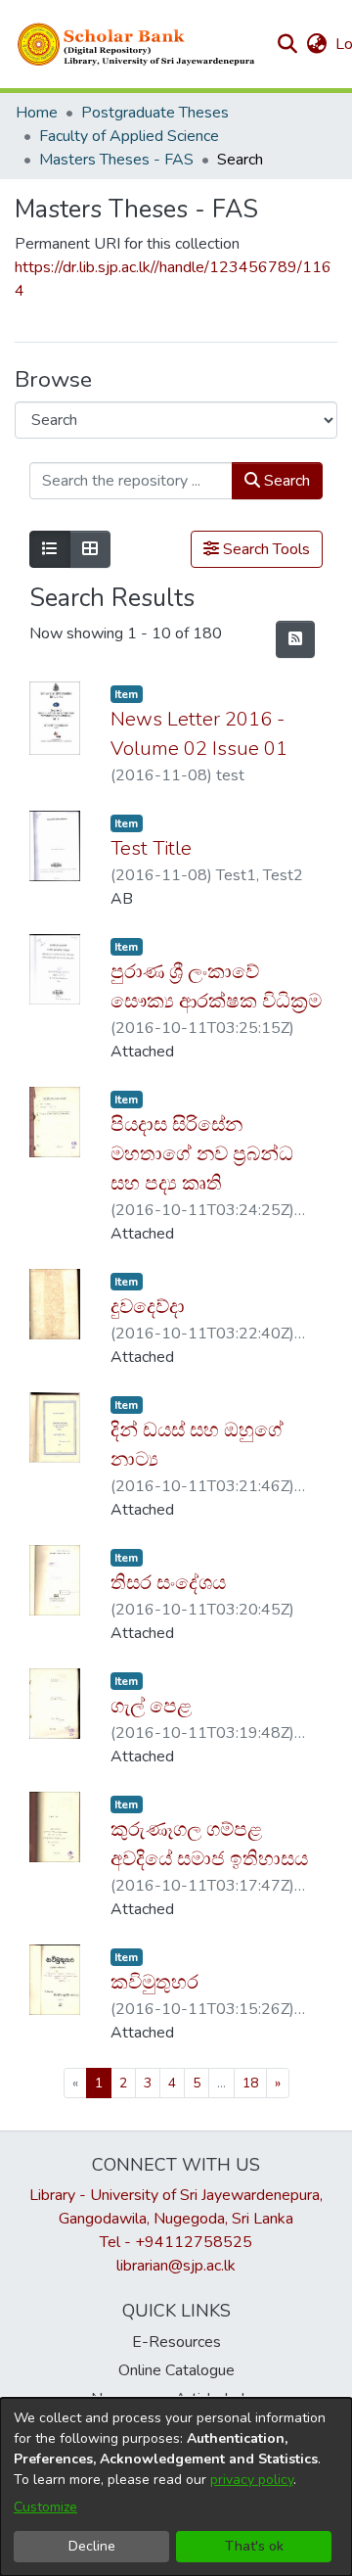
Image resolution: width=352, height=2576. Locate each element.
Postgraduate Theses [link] (155, 113)
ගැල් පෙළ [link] (151, 1706)
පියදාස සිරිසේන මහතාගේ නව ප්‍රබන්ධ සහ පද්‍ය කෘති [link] (202, 1154)
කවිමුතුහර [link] (154, 1982)
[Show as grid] (90, 549)
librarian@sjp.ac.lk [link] (176, 2266)
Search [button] (285, 481)
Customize (45, 2507)
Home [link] (37, 113)
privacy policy (252, 2480)
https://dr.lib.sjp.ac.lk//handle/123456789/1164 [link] (173, 279)
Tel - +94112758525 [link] (176, 2242)
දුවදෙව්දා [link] (148, 1307)
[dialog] (176, 2487)
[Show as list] (50, 549)
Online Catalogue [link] (176, 2370)
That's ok (254, 2546)
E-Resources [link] (176, 2342)
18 (250, 2083)
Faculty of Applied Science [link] (129, 136)
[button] (137, 44)
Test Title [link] (151, 848)
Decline (92, 2546)
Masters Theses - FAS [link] (116, 160)
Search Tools (264, 549)
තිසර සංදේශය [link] (168, 1583)
